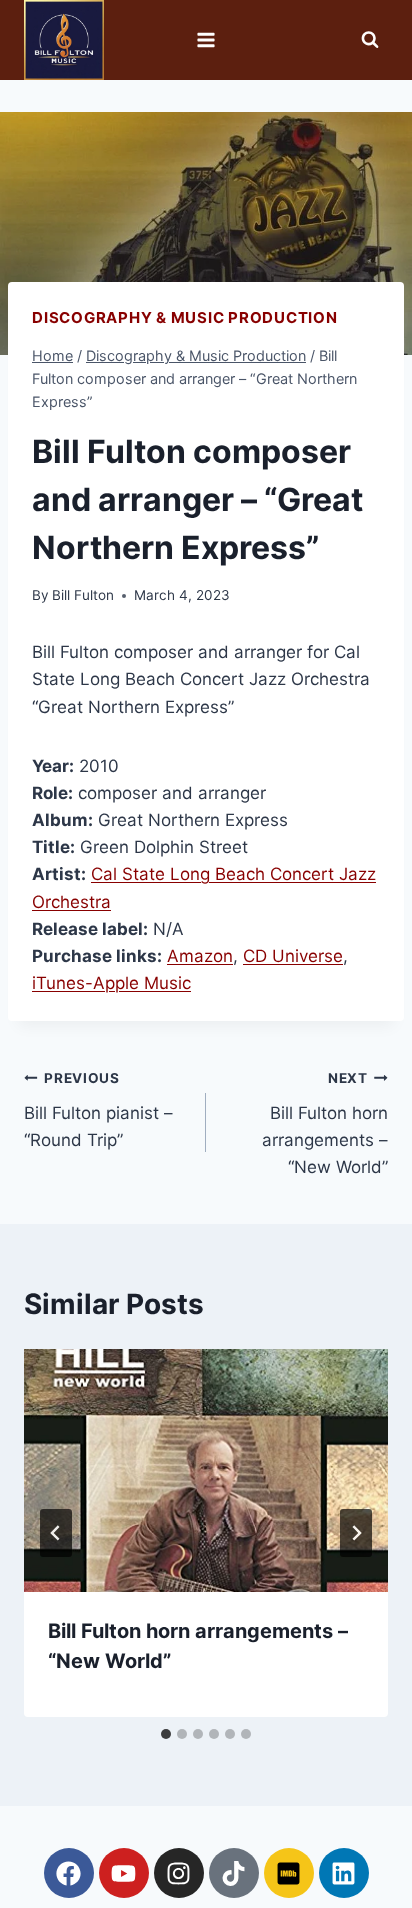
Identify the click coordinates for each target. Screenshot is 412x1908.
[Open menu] (206, 39)
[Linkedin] (344, 1873)
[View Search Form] (370, 40)
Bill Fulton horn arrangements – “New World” (325, 1123)
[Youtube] (124, 1873)
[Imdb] (289, 1873)
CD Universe (293, 956)
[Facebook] (69, 1873)
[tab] (166, 1734)
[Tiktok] (234, 1873)
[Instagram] (179, 1873)
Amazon (200, 956)
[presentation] (206, 1470)
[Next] (356, 1533)
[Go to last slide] (56, 1533)
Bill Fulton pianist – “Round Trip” (98, 1110)
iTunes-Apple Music (111, 983)
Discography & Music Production (185, 317)
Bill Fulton (83, 595)
